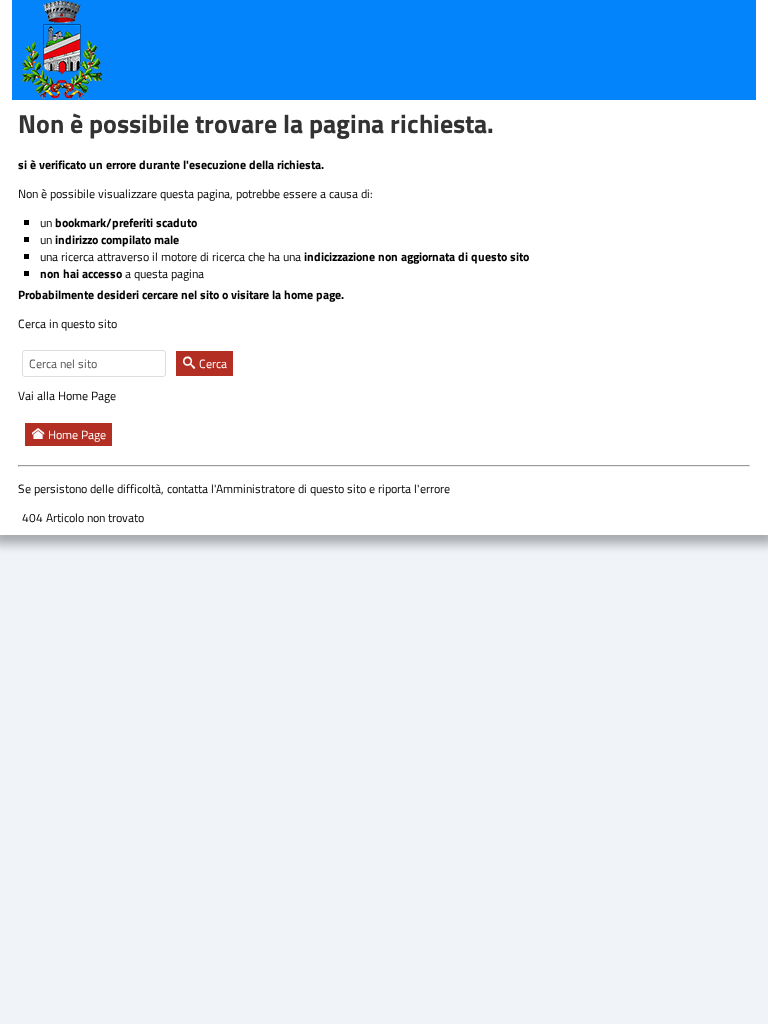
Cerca (211, 363)
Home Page (75, 434)
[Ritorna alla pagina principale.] (62, 48)
